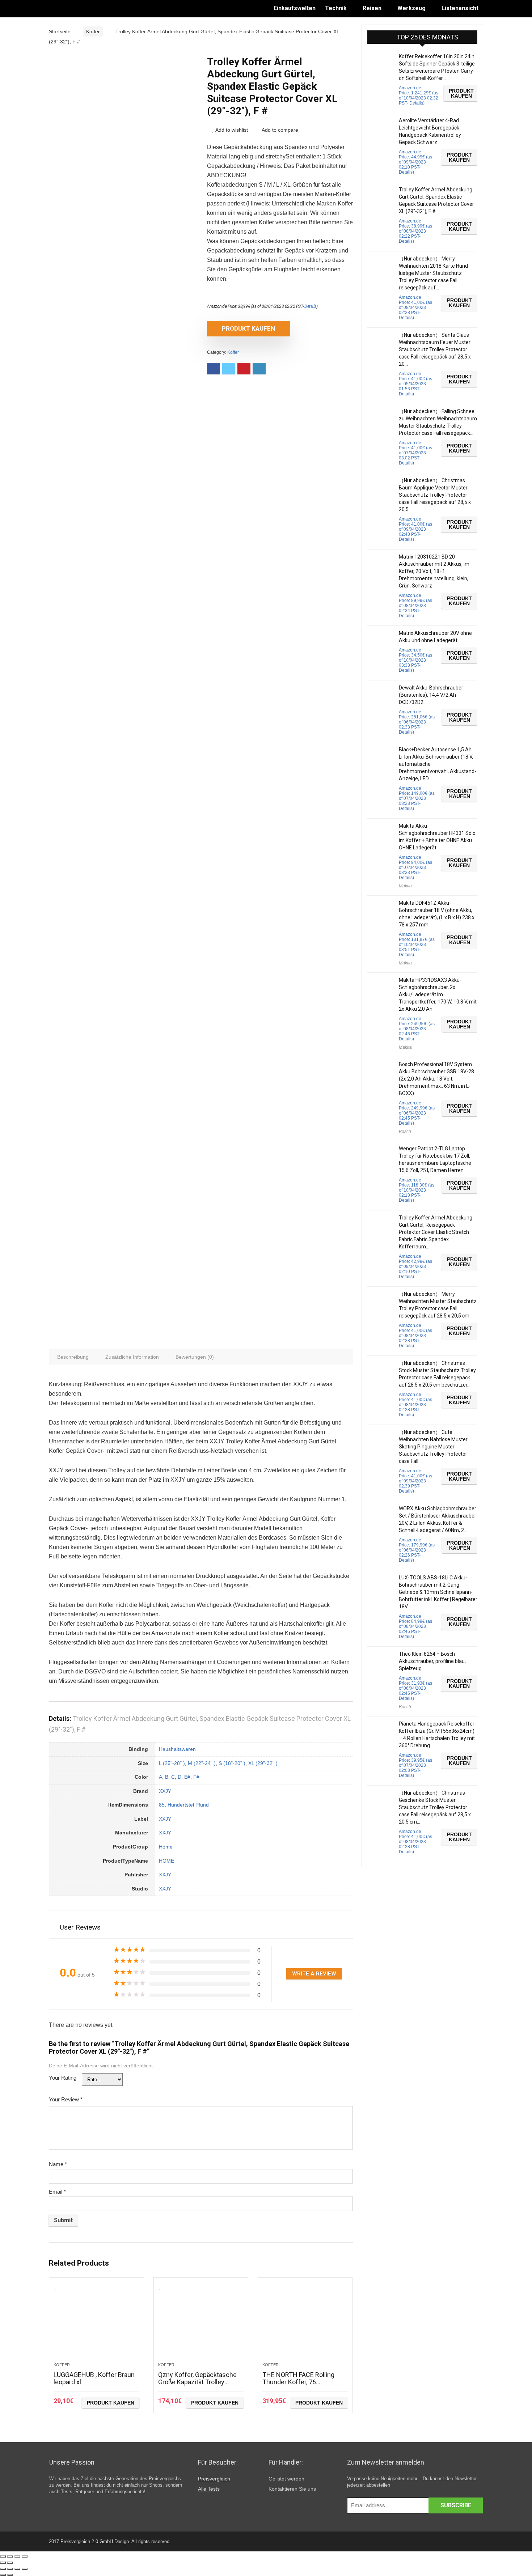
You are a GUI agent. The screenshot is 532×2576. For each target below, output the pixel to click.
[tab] (73, 1357)
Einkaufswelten (295, 8)
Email (57, 2192)
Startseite (60, 31)
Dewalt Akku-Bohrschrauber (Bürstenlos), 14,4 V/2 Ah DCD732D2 (431, 695)
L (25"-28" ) (172, 1763)
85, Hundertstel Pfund (184, 1805)
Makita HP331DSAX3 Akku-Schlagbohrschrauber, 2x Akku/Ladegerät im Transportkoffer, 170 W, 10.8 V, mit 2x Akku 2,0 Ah (438, 994)
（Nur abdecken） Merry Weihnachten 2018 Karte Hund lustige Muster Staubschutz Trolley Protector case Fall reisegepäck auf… (433, 273)
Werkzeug (411, 8)
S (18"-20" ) (232, 1763)
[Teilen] (10, 2556)
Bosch (405, 1132)
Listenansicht (460, 8)
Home (166, 1847)
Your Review (66, 2099)
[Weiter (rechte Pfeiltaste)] (10, 2563)
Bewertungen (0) (195, 1357)
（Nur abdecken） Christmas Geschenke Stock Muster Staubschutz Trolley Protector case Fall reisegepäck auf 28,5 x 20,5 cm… (435, 1807)
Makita (405, 886)
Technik (336, 8)
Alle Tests (209, 2489)
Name (58, 2164)
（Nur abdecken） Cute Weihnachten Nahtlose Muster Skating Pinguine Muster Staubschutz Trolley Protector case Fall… (433, 1447)
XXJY (165, 1791)
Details (310, 306)
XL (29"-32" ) (263, 1763)
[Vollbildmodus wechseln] (17, 2556)
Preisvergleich (214, 2479)
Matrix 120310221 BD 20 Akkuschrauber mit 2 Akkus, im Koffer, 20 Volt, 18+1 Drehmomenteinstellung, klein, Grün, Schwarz (434, 571)
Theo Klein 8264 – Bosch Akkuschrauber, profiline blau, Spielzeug (432, 1661)
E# (187, 1777)
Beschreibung (73, 1357)
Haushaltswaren (177, 1749)
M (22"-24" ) (202, 1763)
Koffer (93, 31)
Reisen (372, 8)
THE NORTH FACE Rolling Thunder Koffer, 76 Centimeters (298, 2382)
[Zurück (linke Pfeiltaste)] (3, 2563)
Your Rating (63, 2078)
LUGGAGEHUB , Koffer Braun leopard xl (94, 2378)
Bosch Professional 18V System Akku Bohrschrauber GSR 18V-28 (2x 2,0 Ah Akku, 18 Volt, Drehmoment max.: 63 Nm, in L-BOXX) (436, 1079)
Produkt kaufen (248, 328)
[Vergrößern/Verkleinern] (25, 2556)
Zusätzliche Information (132, 1357)
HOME (166, 1861)
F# (196, 1777)
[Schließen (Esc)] (3, 2556)
